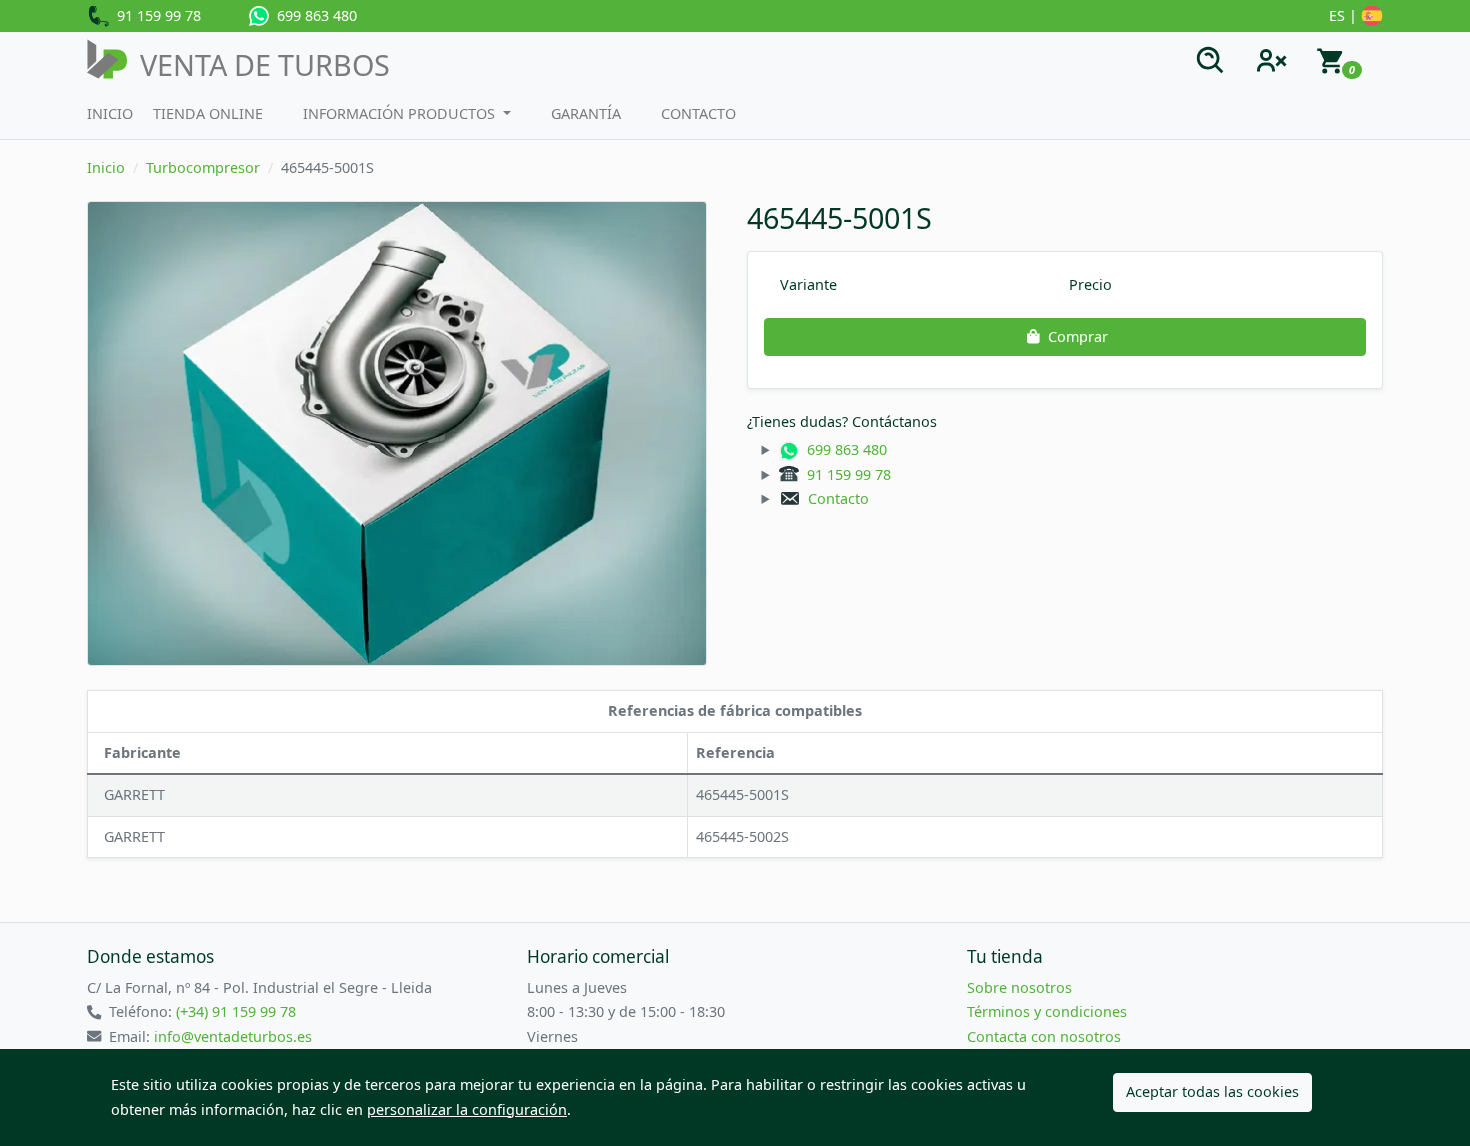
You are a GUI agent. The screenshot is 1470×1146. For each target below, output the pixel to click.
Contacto (698, 113)
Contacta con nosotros (1044, 1036)
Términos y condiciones (1047, 1011)
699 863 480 (313, 15)
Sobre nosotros (1019, 987)
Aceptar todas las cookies (1212, 1091)
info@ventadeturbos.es (233, 1036)
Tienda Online (208, 113)
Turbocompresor (203, 167)
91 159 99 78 (155, 15)
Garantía (586, 113)
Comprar (1078, 336)
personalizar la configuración (467, 1109)
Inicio (110, 113)
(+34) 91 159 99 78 (236, 1011)
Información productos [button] (401, 113)
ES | (1345, 15)
